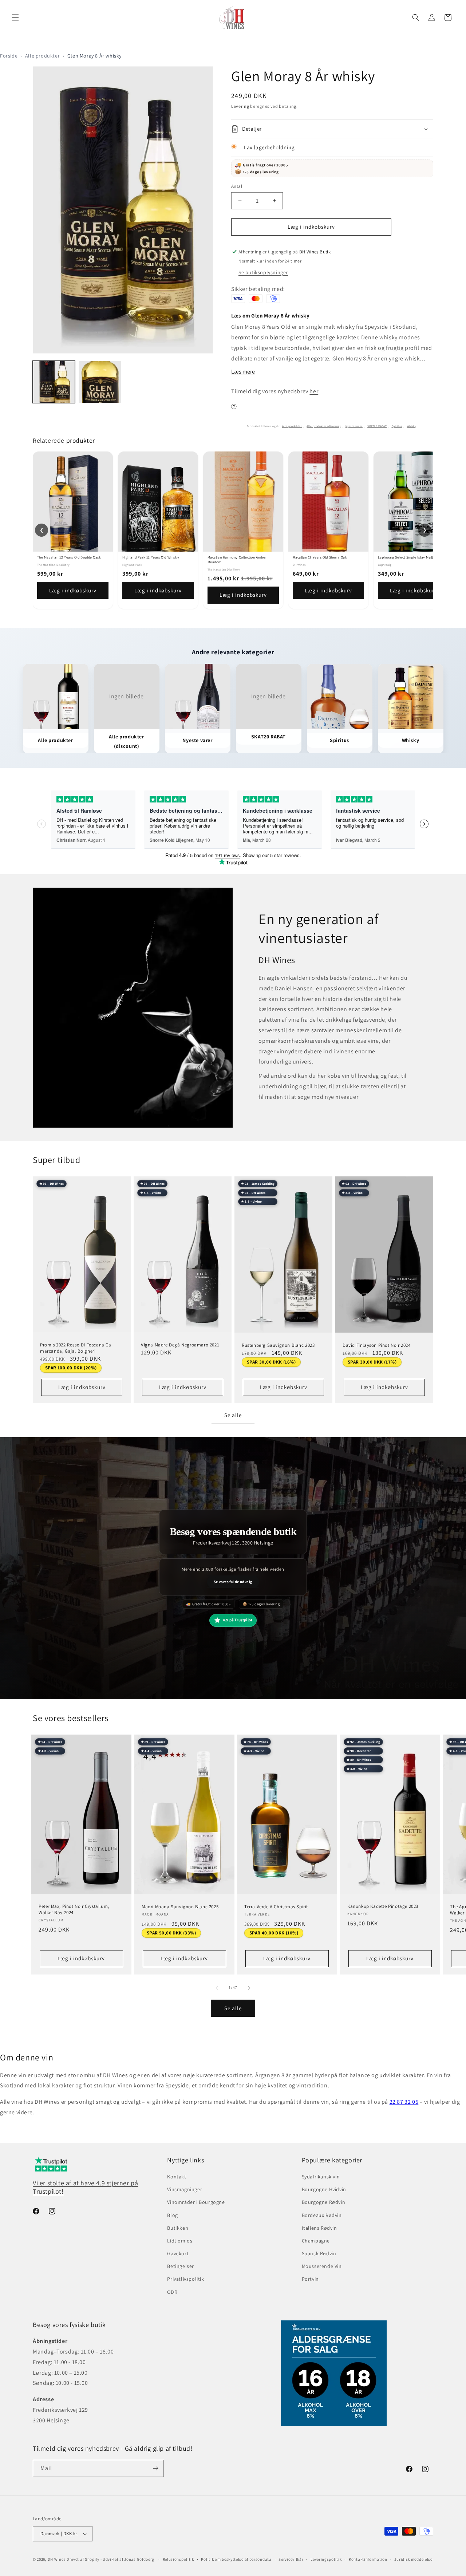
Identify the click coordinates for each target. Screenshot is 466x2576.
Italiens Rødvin (319, 2228)
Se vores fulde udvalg (233, 1582)
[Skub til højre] (249, 1988)
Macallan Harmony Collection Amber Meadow (237, 560)
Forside (9, 56)
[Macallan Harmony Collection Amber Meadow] (243, 502)
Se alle (233, 1415)
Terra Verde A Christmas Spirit (276, 1907)
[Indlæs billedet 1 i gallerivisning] (54, 382)
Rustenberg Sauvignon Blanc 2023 (278, 1345)
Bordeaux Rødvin (322, 2215)
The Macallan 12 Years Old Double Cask (69, 557)
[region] (233, 530)
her (314, 391)
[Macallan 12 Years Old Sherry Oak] (328, 502)
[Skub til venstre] (217, 1988)
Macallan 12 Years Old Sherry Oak (320, 557)
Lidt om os (180, 2241)
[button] (15, 17)
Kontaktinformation (368, 2559)
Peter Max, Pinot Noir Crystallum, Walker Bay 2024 (74, 1910)
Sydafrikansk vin (321, 2177)
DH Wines (57, 2559)
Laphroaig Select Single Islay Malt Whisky (412, 557)
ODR (172, 2292)
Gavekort (178, 2253)
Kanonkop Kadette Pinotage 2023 (383, 1906)
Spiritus (397, 426)
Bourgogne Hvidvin (324, 2189)
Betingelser (181, 2267)
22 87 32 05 (404, 2102)
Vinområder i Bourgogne (196, 2202)
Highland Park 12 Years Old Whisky (151, 557)
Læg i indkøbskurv (73, 590)
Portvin (310, 2279)
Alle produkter (42, 56)
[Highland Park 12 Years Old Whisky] (158, 502)
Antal (237, 186)
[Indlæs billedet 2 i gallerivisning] (100, 382)
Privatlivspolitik (185, 2279)
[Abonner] (155, 2468)
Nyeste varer (354, 426)
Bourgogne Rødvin (324, 2202)
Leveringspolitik (326, 2559)
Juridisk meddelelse (413, 2559)
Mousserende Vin (322, 2267)
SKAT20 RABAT (377, 426)
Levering (240, 106)
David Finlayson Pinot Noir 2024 (377, 1345)
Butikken (178, 2228)
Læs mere (243, 372)
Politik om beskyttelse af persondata (236, 2559)
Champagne (316, 2241)
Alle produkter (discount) (323, 426)
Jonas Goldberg (139, 2559)
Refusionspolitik (178, 2559)
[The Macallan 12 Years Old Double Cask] (73, 502)
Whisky (412, 426)
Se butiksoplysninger (263, 272)
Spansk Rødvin (319, 2253)
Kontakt (177, 2177)
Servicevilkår (291, 2559)
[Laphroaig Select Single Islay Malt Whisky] (414, 502)
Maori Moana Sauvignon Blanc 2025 (180, 1907)
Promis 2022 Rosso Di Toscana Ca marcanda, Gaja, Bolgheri (76, 1348)
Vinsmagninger (185, 2189)
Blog (172, 2215)
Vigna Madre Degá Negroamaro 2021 (180, 1345)
